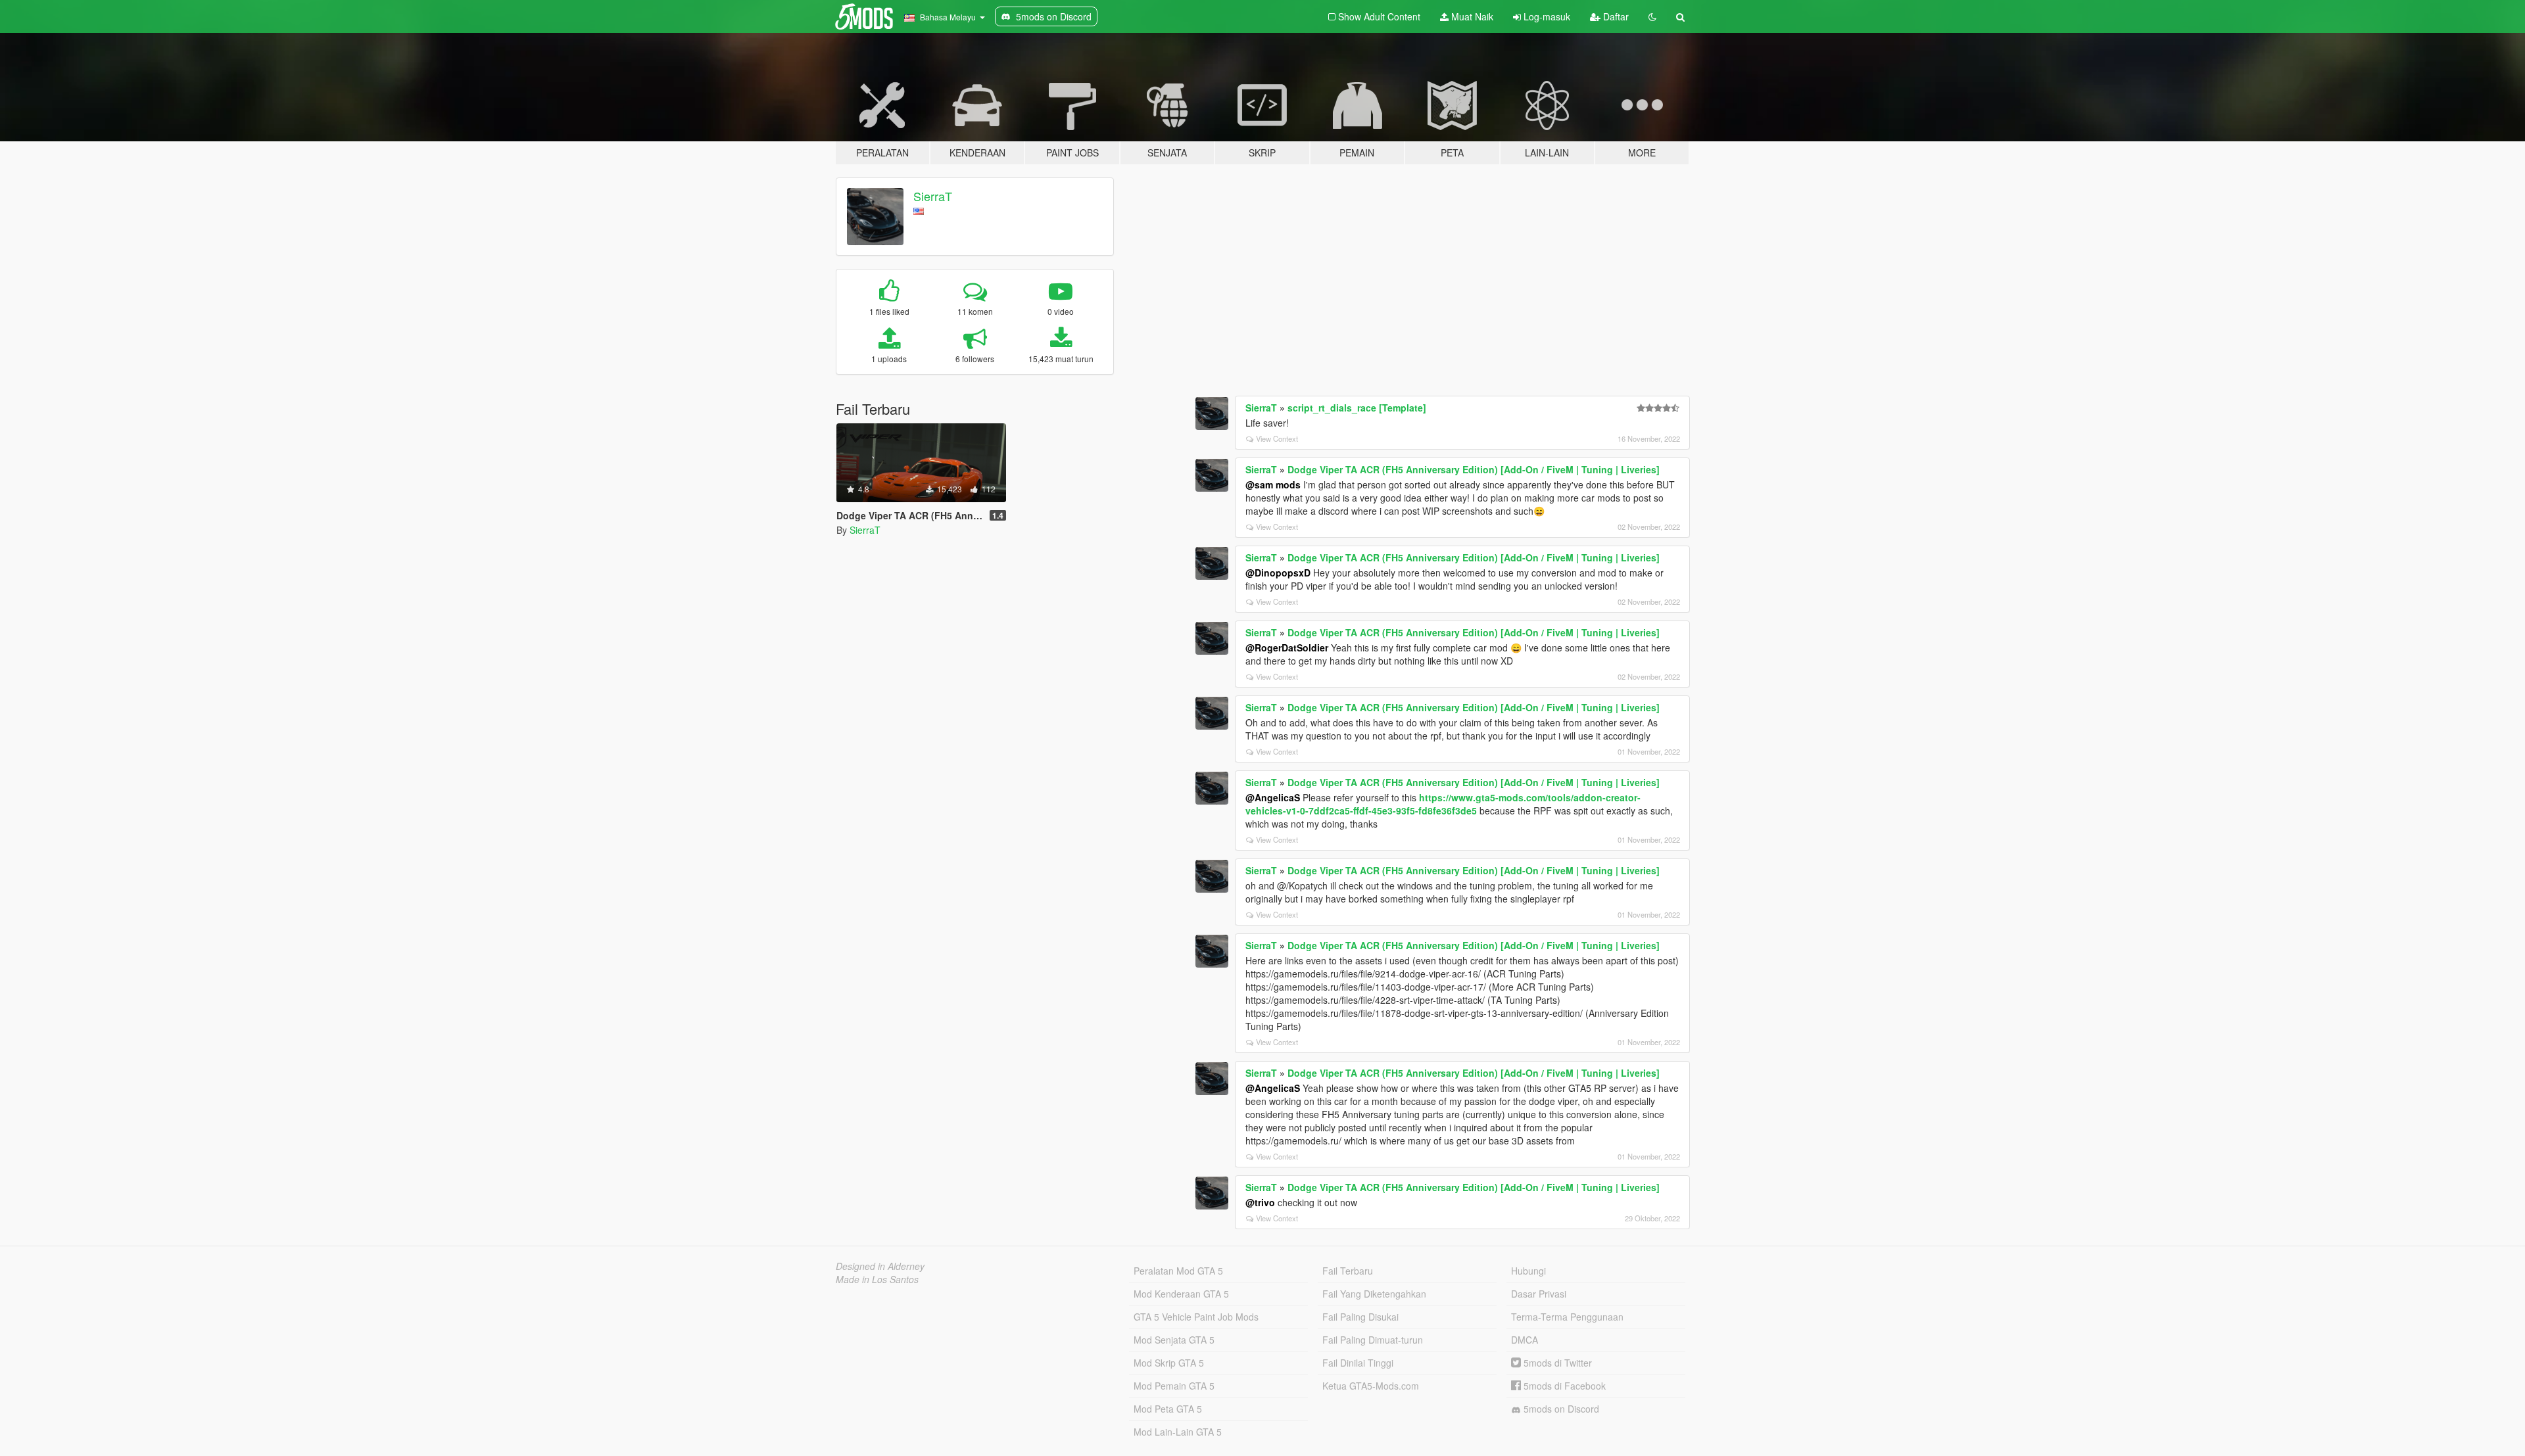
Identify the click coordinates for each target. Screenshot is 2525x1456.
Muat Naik (1471, 16)
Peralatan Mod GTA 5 (1178, 1271)
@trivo (1260, 1202)
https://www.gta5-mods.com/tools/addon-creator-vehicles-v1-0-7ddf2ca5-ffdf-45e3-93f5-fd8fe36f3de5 (1443, 804)
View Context (1277, 438)
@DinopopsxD (1278, 573)
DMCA (1525, 1340)
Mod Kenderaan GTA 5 (1181, 1294)
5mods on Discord (1560, 1409)
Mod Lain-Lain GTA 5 (1178, 1432)
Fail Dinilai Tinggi (1358, 1363)
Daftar (1615, 16)
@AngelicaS (1273, 797)
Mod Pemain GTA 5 (1174, 1386)
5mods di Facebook (1563, 1386)
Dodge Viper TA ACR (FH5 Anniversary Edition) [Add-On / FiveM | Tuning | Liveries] (1474, 469)
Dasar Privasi (1539, 1294)
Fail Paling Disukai (1360, 1317)
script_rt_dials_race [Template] (1357, 408)
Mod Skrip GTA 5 (1169, 1363)
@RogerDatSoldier (1287, 647)
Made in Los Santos (877, 1279)
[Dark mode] (1652, 16)
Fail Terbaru (1348, 1271)
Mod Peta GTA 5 (1168, 1409)
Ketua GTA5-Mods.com (1371, 1386)
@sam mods (1273, 484)
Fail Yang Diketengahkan (1374, 1294)
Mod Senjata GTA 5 (1174, 1340)
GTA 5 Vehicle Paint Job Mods (1196, 1317)
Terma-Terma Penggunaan (1567, 1317)
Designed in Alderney (880, 1266)
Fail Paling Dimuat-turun (1373, 1340)
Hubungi (1528, 1271)
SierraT (933, 196)
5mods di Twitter (1556, 1363)
